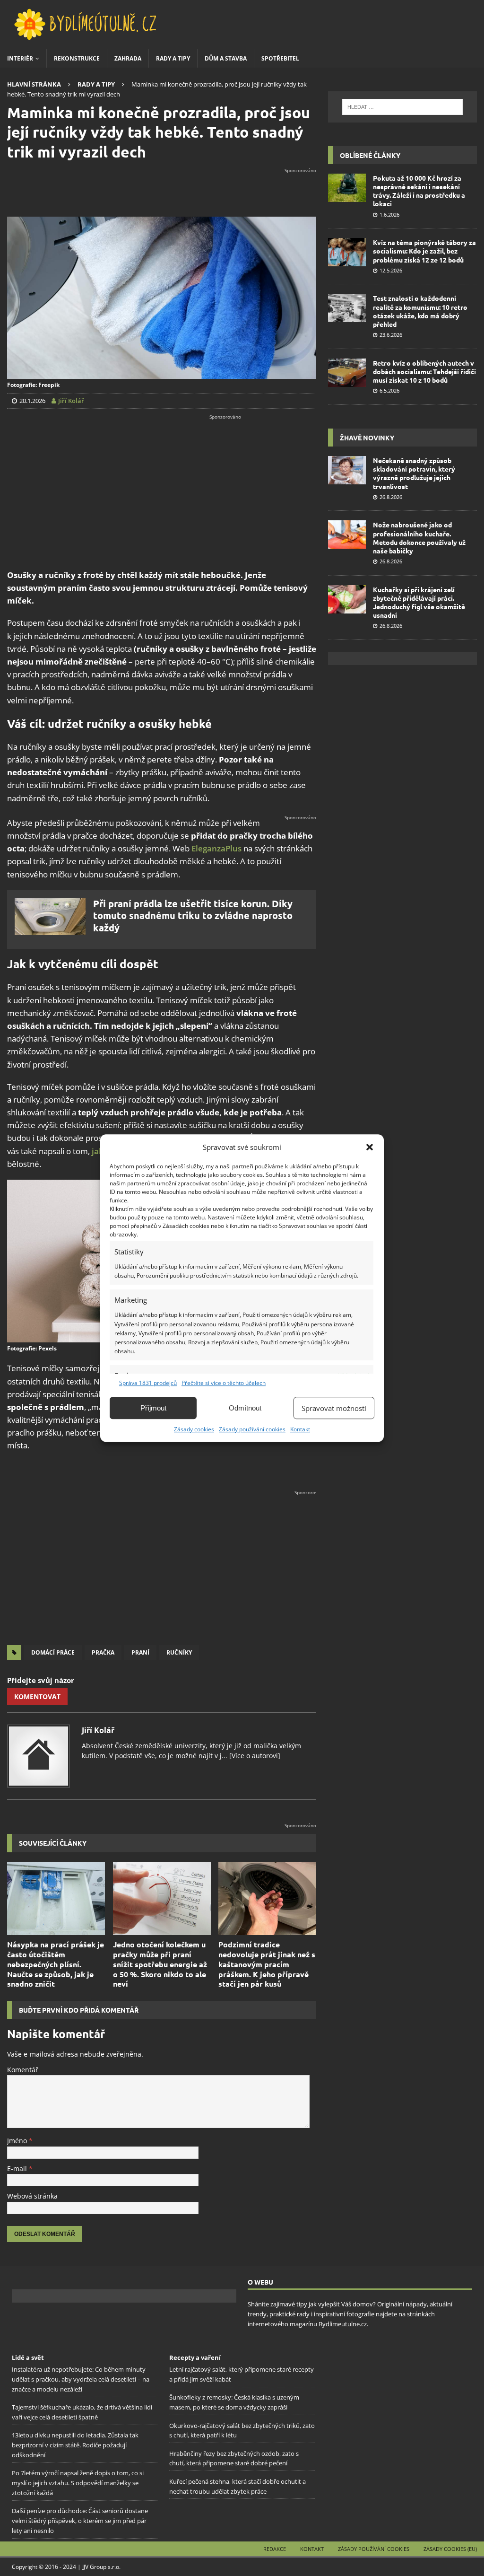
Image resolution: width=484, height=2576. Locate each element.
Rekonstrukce (77, 58)
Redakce (275, 2549)
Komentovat (37, 1696)
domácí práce (53, 1652)
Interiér (20, 58)
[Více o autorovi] (254, 1756)
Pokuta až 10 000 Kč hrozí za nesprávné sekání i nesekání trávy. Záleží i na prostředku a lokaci (419, 191)
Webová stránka (32, 2196)
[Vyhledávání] (402, 107)
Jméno (18, 2141)
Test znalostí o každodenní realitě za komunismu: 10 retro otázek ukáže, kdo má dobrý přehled (420, 311)
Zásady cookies (194, 1429)
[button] (370, 1147)
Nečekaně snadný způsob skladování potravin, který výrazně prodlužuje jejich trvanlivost (414, 473)
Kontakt (300, 1429)
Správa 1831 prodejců (148, 1383)
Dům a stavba (226, 58)
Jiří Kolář (98, 1730)
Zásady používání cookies (252, 1429)
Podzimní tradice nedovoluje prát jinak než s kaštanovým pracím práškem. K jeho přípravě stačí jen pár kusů (267, 1964)
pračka (103, 1652)
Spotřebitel (280, 58)
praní (140, 1652)
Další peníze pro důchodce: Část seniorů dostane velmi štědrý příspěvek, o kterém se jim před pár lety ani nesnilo (80, 2521)
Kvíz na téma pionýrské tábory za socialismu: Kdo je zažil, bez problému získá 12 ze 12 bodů (424, 251)
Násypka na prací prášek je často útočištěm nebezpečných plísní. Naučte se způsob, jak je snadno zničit (56, 1964)
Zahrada (128, 58)
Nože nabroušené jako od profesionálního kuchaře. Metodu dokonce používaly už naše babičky (419, 538)
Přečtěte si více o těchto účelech (224, 1383)
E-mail (18, 2169)
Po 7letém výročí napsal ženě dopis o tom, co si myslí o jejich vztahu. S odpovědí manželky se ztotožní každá (78, 2483)
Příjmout (153, 1408)
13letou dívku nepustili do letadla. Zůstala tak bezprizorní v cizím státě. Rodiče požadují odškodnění (75, 2445)
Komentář (23, 2070)
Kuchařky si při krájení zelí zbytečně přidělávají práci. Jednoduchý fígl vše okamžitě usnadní (419, 602)
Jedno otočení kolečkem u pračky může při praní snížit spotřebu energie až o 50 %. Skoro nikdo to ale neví (160, 1964)
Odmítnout (245, 1408)
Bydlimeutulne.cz (343, 2323)
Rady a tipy (173, 58)
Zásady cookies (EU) (450, 2549)
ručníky (179, 1652)
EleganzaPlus (216, 848)
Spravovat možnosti (334, 1408)
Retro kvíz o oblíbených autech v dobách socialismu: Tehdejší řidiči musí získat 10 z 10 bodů (424, 371)
